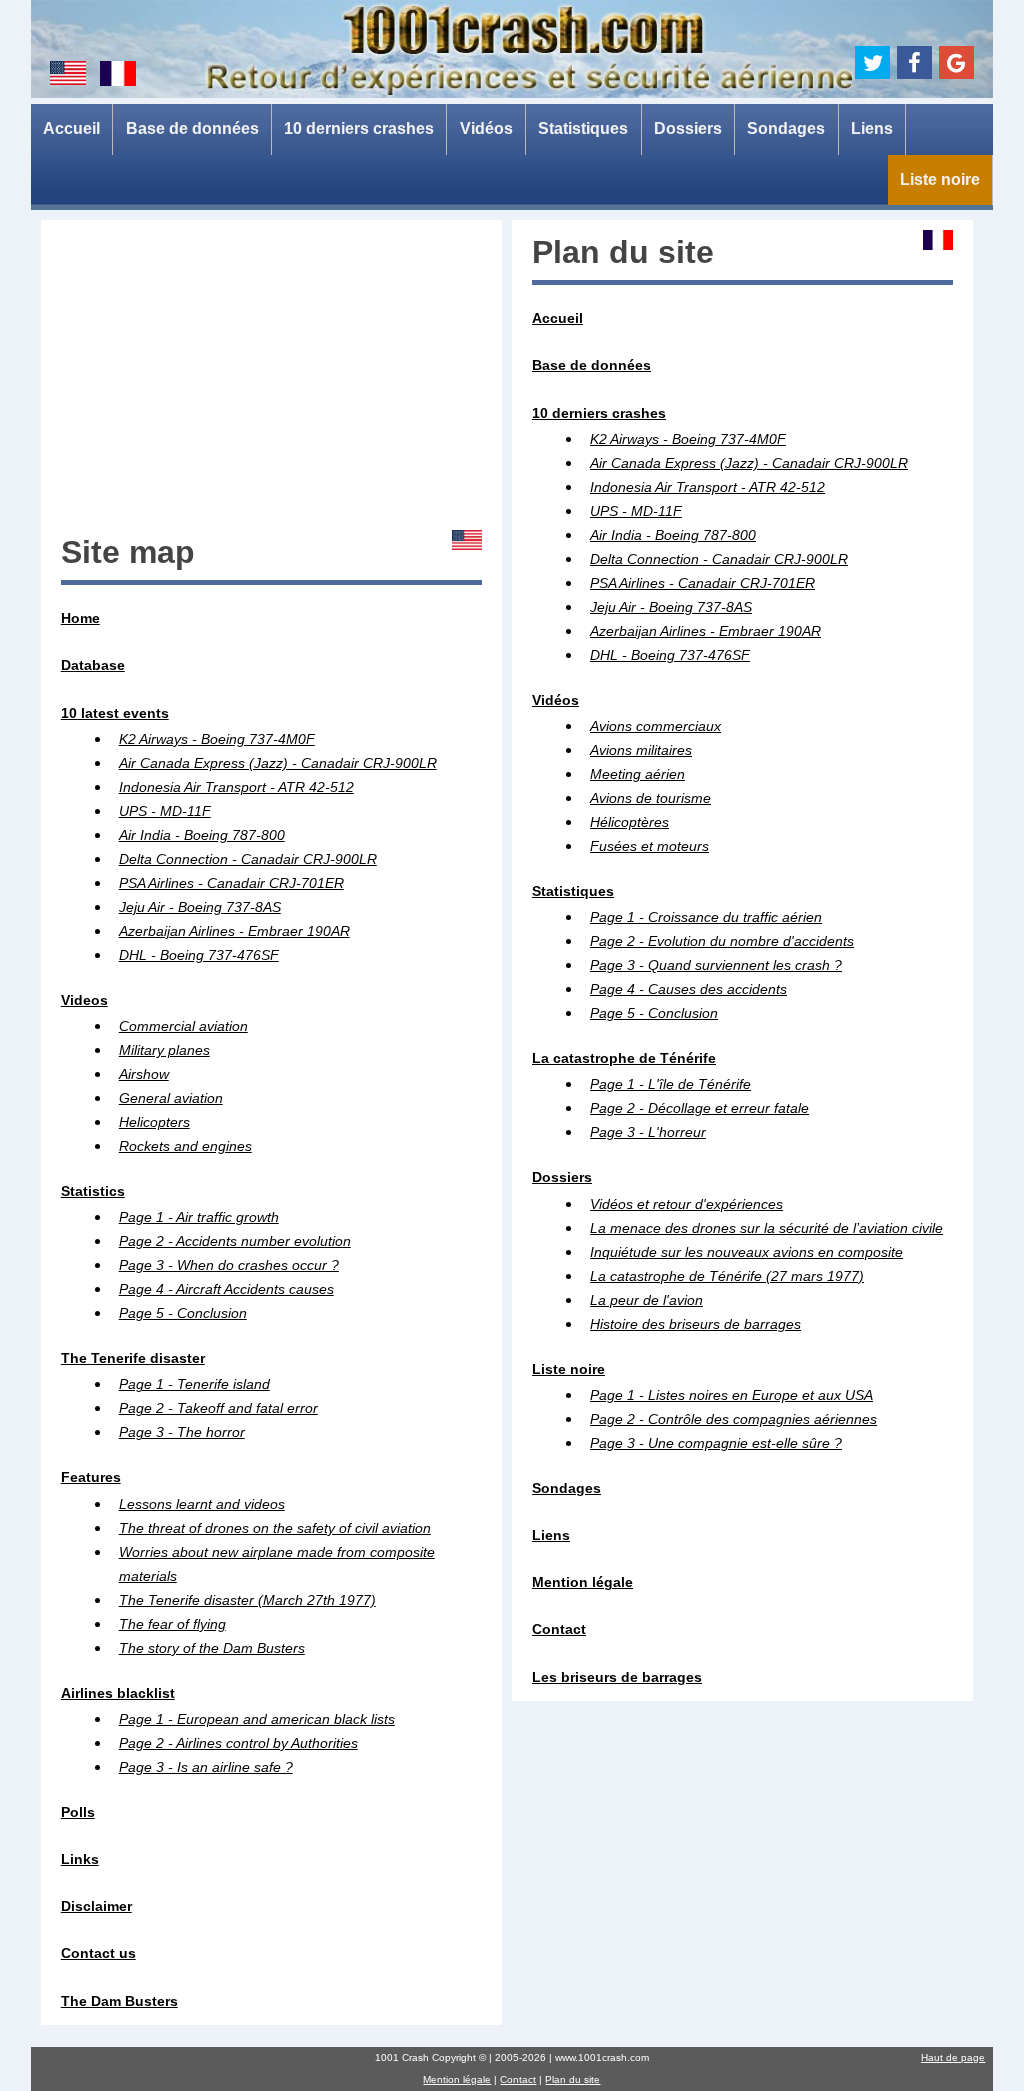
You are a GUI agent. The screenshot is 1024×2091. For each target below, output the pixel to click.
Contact (518, 2079)
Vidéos (486, 128)
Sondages (786, 128)
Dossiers (688, 128)
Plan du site (572, 2079)
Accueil (71, 128)
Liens (872, 128)
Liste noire (940, 179)
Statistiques (583, 128)
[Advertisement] (271, 380)
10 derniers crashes (359, 128)
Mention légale (457, 2079)
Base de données (192, 128)
